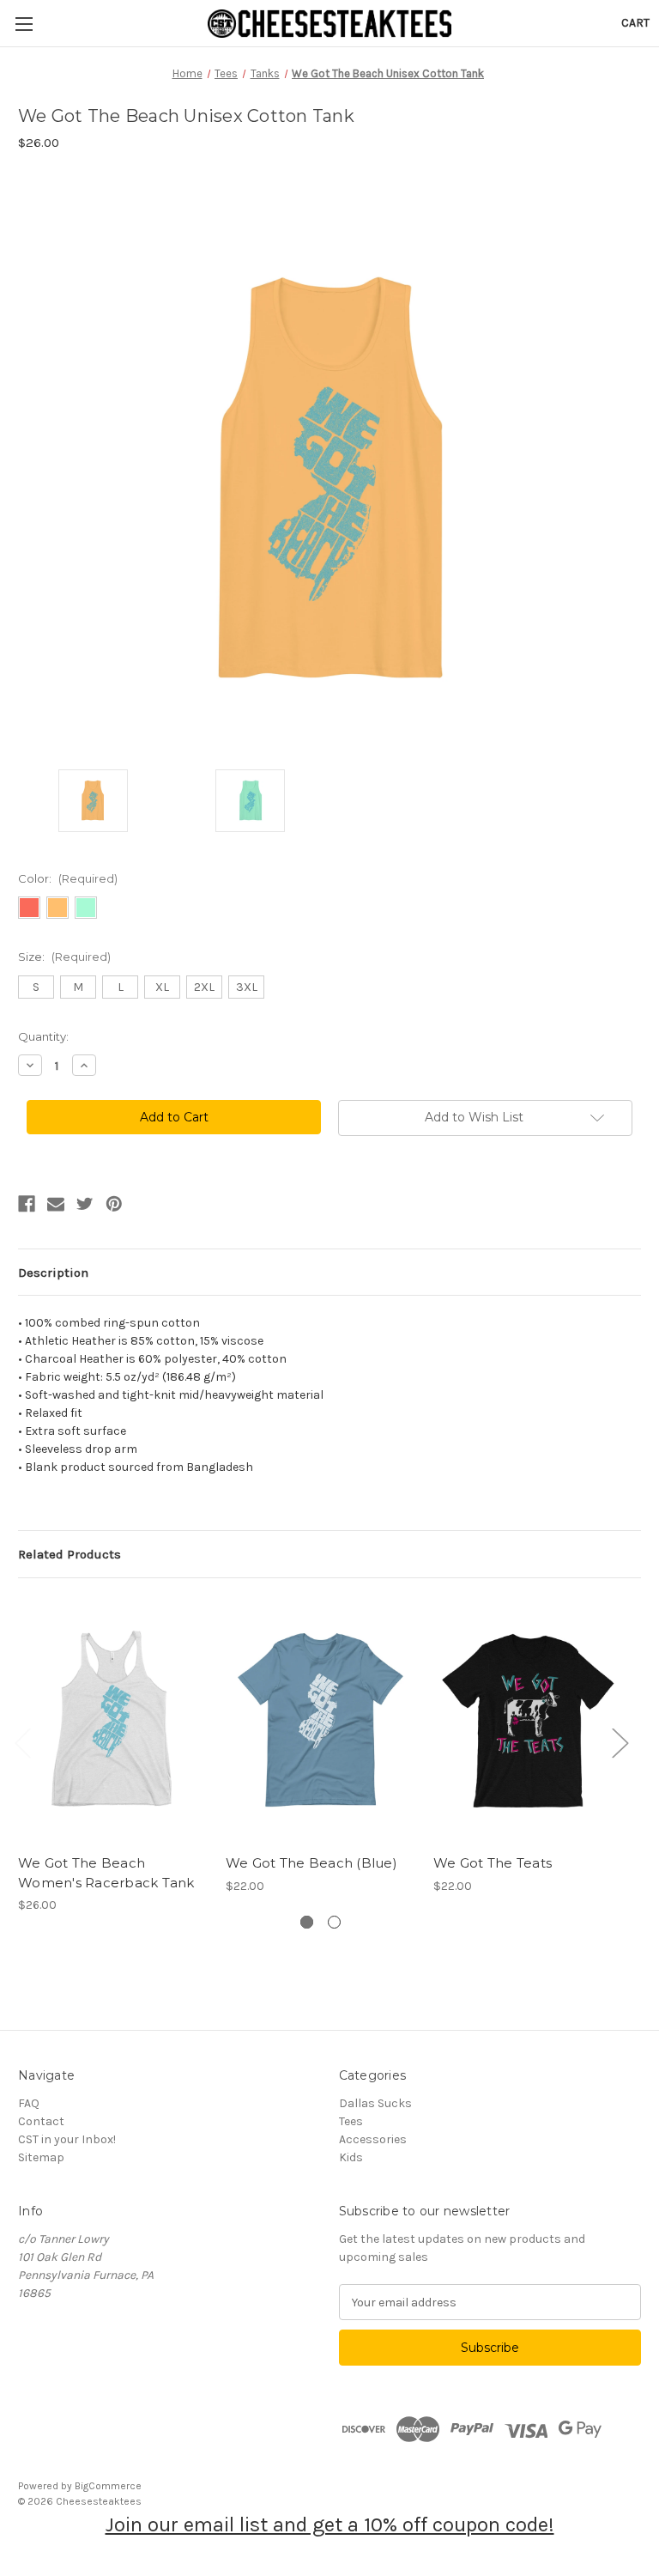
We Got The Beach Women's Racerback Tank (106, 1873)
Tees (351, 2121)
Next (620, 1742)
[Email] (56, 1204)
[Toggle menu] (24, 24)
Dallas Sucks (375, 2103)
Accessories (373, 2139)
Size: (64, 957)
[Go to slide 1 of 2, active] (307, 1922)
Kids (351, 2157)
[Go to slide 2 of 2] (334, 1922)
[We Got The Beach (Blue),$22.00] (320, 1720)
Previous (22, 1742)
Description (53, 1273)
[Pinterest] (114, 1204)
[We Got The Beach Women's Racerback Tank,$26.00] (113, 1720)
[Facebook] (27, 1204)
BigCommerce (108, 2486)
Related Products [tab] (70, 1554)
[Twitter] (85, 1204)
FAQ (29, 2103)
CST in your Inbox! (67, 2139)
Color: (68, 878)
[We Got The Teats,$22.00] (528, 1720)
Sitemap (41, 2157)
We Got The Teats (493, 1863)
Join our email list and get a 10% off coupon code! (330, 2524)
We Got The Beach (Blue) (311, 1863)
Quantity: (43, 1036)
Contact (41, 2121)
